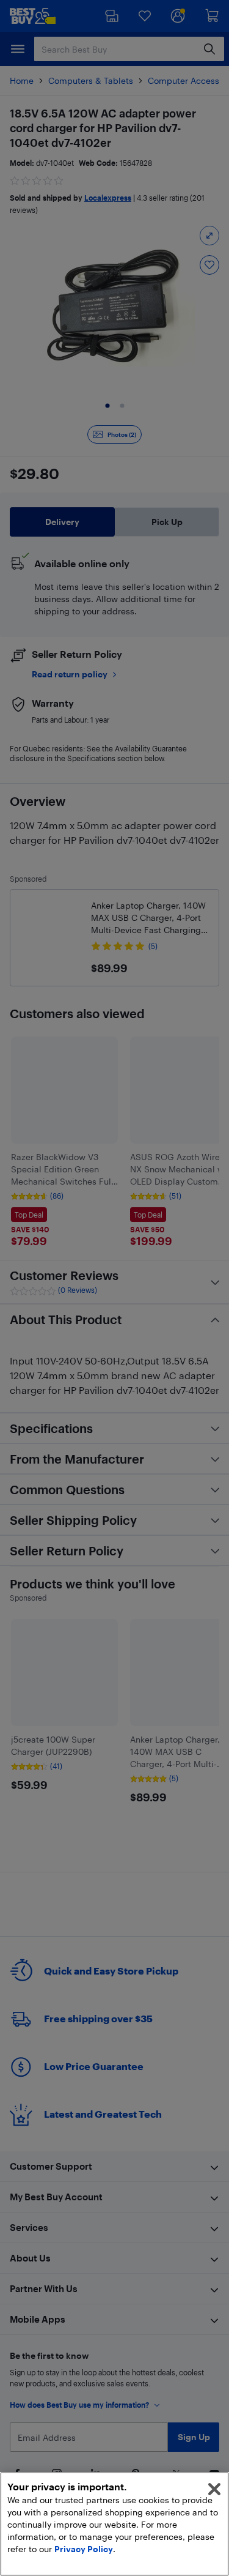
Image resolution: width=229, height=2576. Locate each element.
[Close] (214, 2489)
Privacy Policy (84, 2549)
